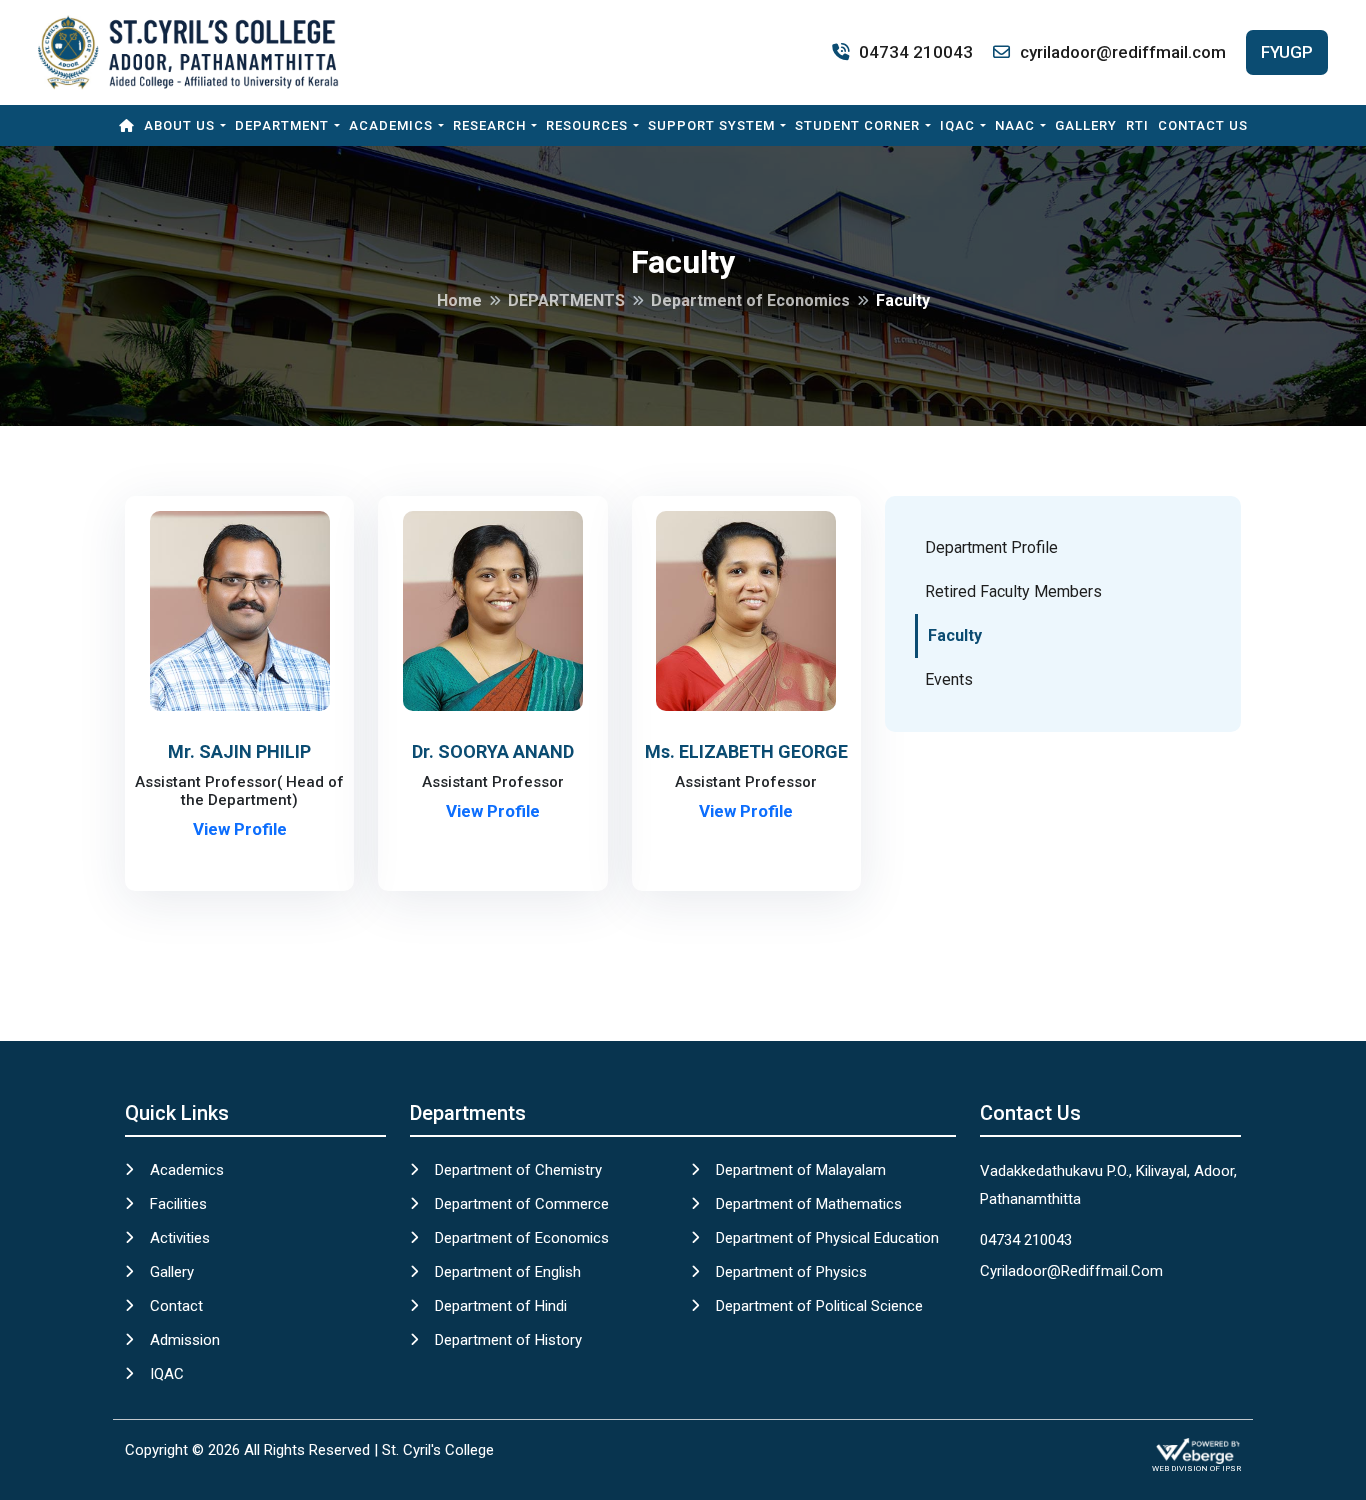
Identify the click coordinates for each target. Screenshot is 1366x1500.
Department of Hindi (501, 1306)
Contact (176, 1306)
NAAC (1015, 125)
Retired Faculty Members (1013, 591)
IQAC (957, 125)
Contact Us (1203, 125)
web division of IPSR (1196, 1468)
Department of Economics (522, 1238)
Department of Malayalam (801, 1170)
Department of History (508, 1340)
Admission (185, 1340)
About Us (179, 125)
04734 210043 (916, 52)
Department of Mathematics (809, 1204)
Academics (391, 125)
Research (489, 125)
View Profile (240, 829)
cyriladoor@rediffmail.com (1123, 52)
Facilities (178, 1204)
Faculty (955, 635)
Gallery (1086, 125)
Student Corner (857, 125)
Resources (587, 125)
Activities (180, 1238)
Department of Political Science (819, 1306)
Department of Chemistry (518, 1170)
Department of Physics (791, 1272)
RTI (1137, 125)
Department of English (508, 1272)
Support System (711, 125)
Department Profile (991, 547)
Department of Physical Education (827, 1238)
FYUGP (1287, 52)
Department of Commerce (522, 1204)
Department (282, 125)
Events (949, 679)
